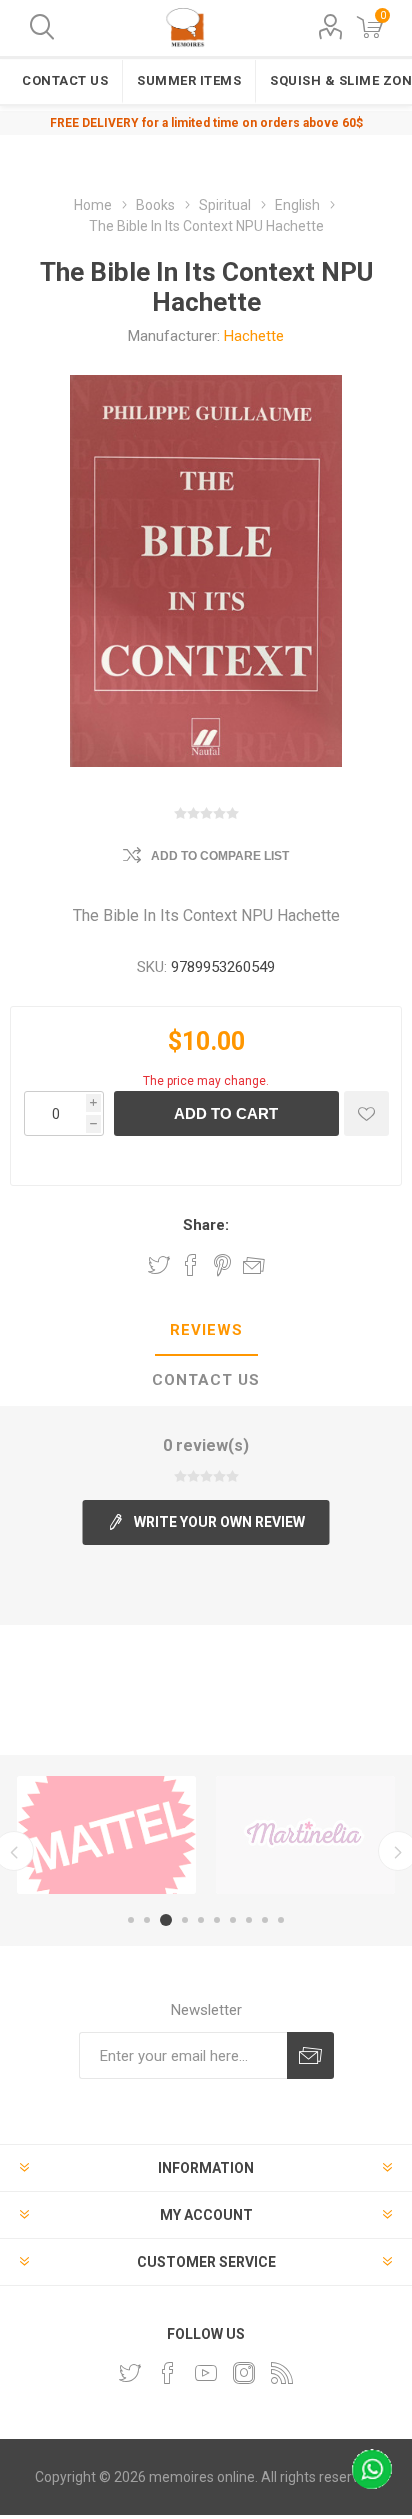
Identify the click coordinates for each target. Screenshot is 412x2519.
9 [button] (265, 1920)
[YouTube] (206, 2373)
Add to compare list (220, 856)
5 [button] (201, 1920)
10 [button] (281, 1920)
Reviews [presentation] (206, 1330)
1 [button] (131, 1920)
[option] (106, 1835)
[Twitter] (130, 2373)
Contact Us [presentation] (206, 1380)
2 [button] (147, 1920)
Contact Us (65, 80)
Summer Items (189, 80)
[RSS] (282, 2373)
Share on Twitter (159, 1265)
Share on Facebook (191, 1265)
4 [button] (185, 1920)
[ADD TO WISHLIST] (366, 1113)
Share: (206, 1225)
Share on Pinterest (222, 1265)
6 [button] (217, 1920)
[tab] (206, 1331)
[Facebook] (168, 2373)
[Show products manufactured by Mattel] (106, 1835)
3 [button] (166, 1920)
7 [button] (233, 1920)
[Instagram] (244, 2373)
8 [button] (249, 1920)
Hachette (254, 336)
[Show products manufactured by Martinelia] (305, 1835)
